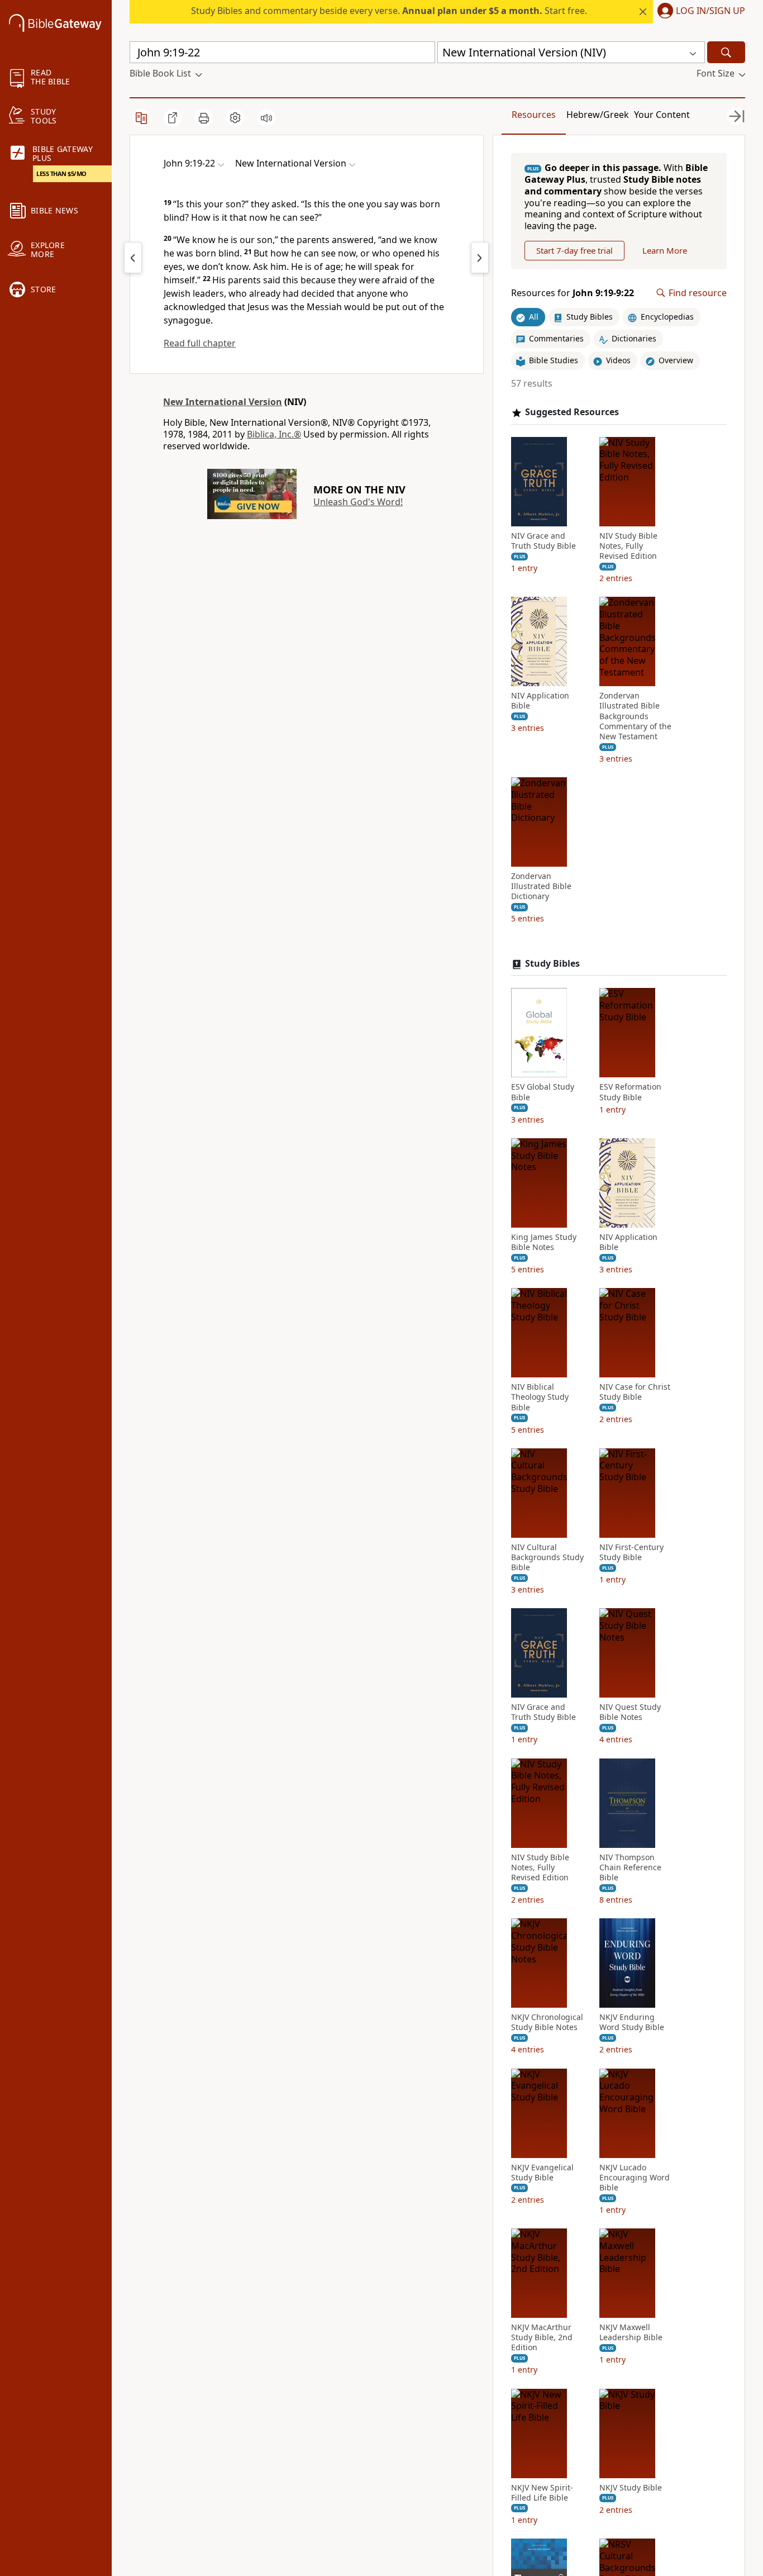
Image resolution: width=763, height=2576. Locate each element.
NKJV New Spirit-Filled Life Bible (542, 2493)
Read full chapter (200, 343)
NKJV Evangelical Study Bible (542, 2173)
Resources (534, 115)
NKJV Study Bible (631, 2488)
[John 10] (480, 258)
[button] (699, 12)
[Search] (726, 52)
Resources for (573, 293)
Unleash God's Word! (358, 502)
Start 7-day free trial (574, 250)
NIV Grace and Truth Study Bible (543, 541)
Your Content (662, 115)
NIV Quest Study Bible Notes (630, 1712)
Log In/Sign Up (710, 11)
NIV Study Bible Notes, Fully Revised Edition (628, 546)
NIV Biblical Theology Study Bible (540, 1397)
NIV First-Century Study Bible (631, 1552)
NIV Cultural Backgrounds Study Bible (547, 1557)
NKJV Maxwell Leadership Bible (631, 2332)
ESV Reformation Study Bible (630, 1092)
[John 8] (133, 258)
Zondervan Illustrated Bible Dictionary (541, 886)
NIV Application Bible (540, 701)
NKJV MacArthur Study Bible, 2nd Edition (542, 2337)
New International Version (223, 402)
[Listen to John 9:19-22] (266, 118)
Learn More (665, 250)
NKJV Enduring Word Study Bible (632, 2022)
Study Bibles (552, 964)
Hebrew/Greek (598, 115)
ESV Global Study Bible (543, 1092)
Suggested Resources (572, 412)
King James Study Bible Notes (544, 1242)
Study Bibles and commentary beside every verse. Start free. (389, 11)
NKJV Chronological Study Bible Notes (547, 2022)
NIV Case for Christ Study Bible (635, 1392)
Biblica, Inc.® (274, 434)
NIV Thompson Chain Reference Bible (630, 1867)
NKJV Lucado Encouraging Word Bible (635, 2178)
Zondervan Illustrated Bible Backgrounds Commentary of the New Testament (635, 716)
